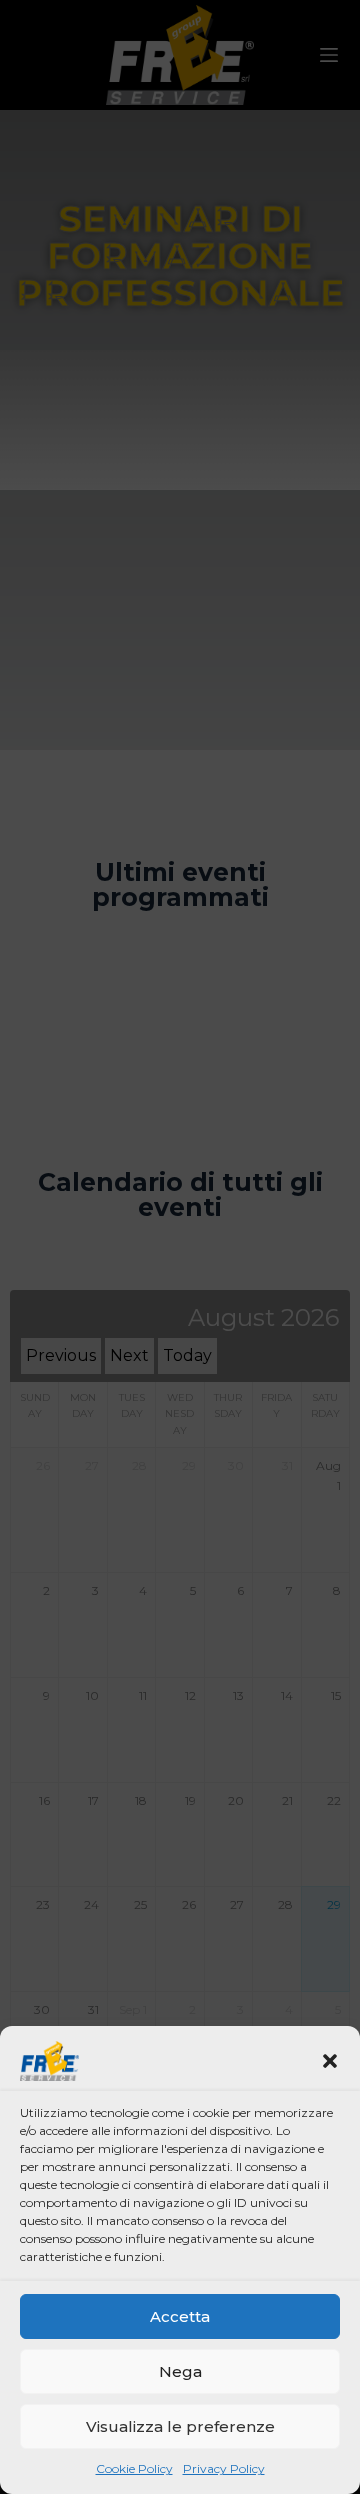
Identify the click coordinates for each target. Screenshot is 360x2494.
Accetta (180, 2316)
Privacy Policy (224, 2468)
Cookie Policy (134, 2468)
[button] (330, 2061)
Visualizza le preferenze (180, 2426)
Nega (180, 2371)
